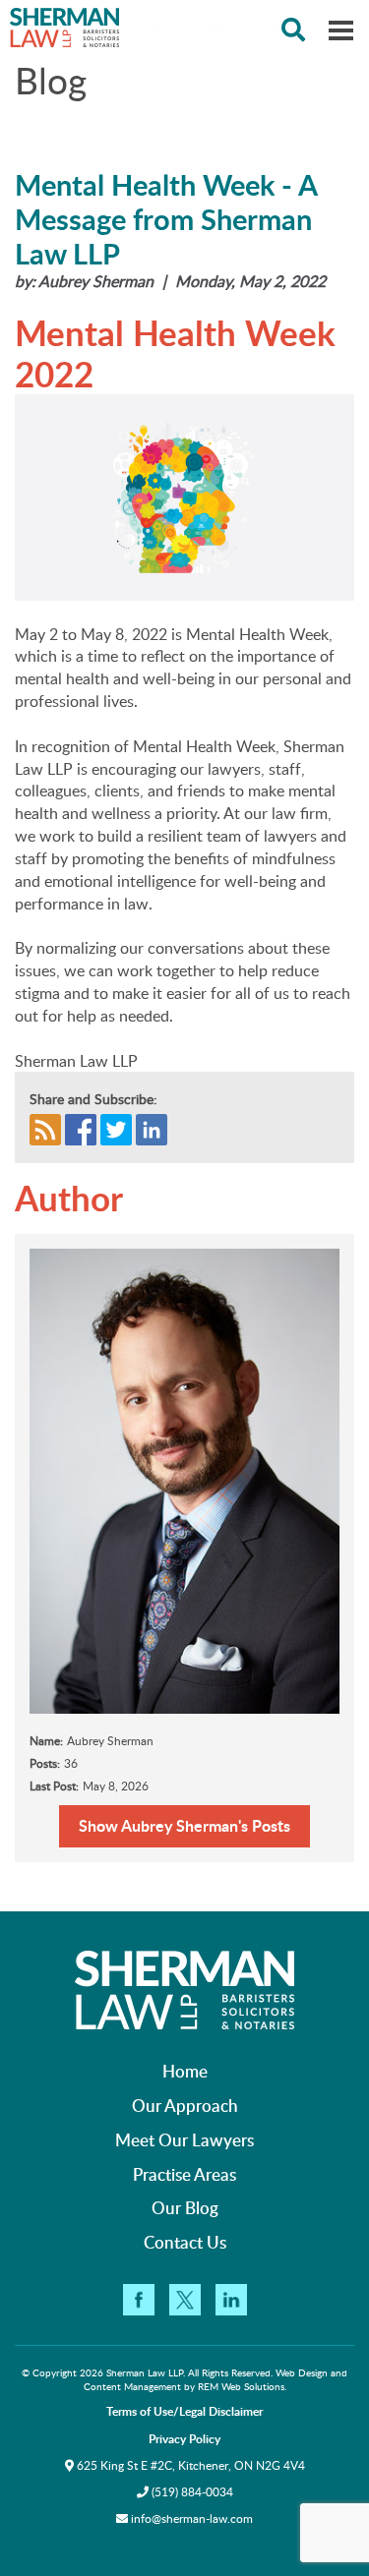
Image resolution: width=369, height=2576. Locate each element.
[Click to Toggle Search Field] (293, 29)
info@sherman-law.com (192, 2518)
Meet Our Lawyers (184, 2139)
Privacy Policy (184, 2439)
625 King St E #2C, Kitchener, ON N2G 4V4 (189, 2465)
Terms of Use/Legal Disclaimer (184, 2411)
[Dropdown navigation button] (340, 29)
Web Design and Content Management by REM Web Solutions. (216, 2379)
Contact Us (185, 2242)
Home (185, 2071)
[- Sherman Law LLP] (184, 28)
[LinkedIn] (231, 2300)
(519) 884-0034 (191, 2492)
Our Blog (185, 2207)
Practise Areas (184, 2174)
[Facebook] (139, 2300)
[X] (185, 2300)
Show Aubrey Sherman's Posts (184, 1825)
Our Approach (185, 2105)
